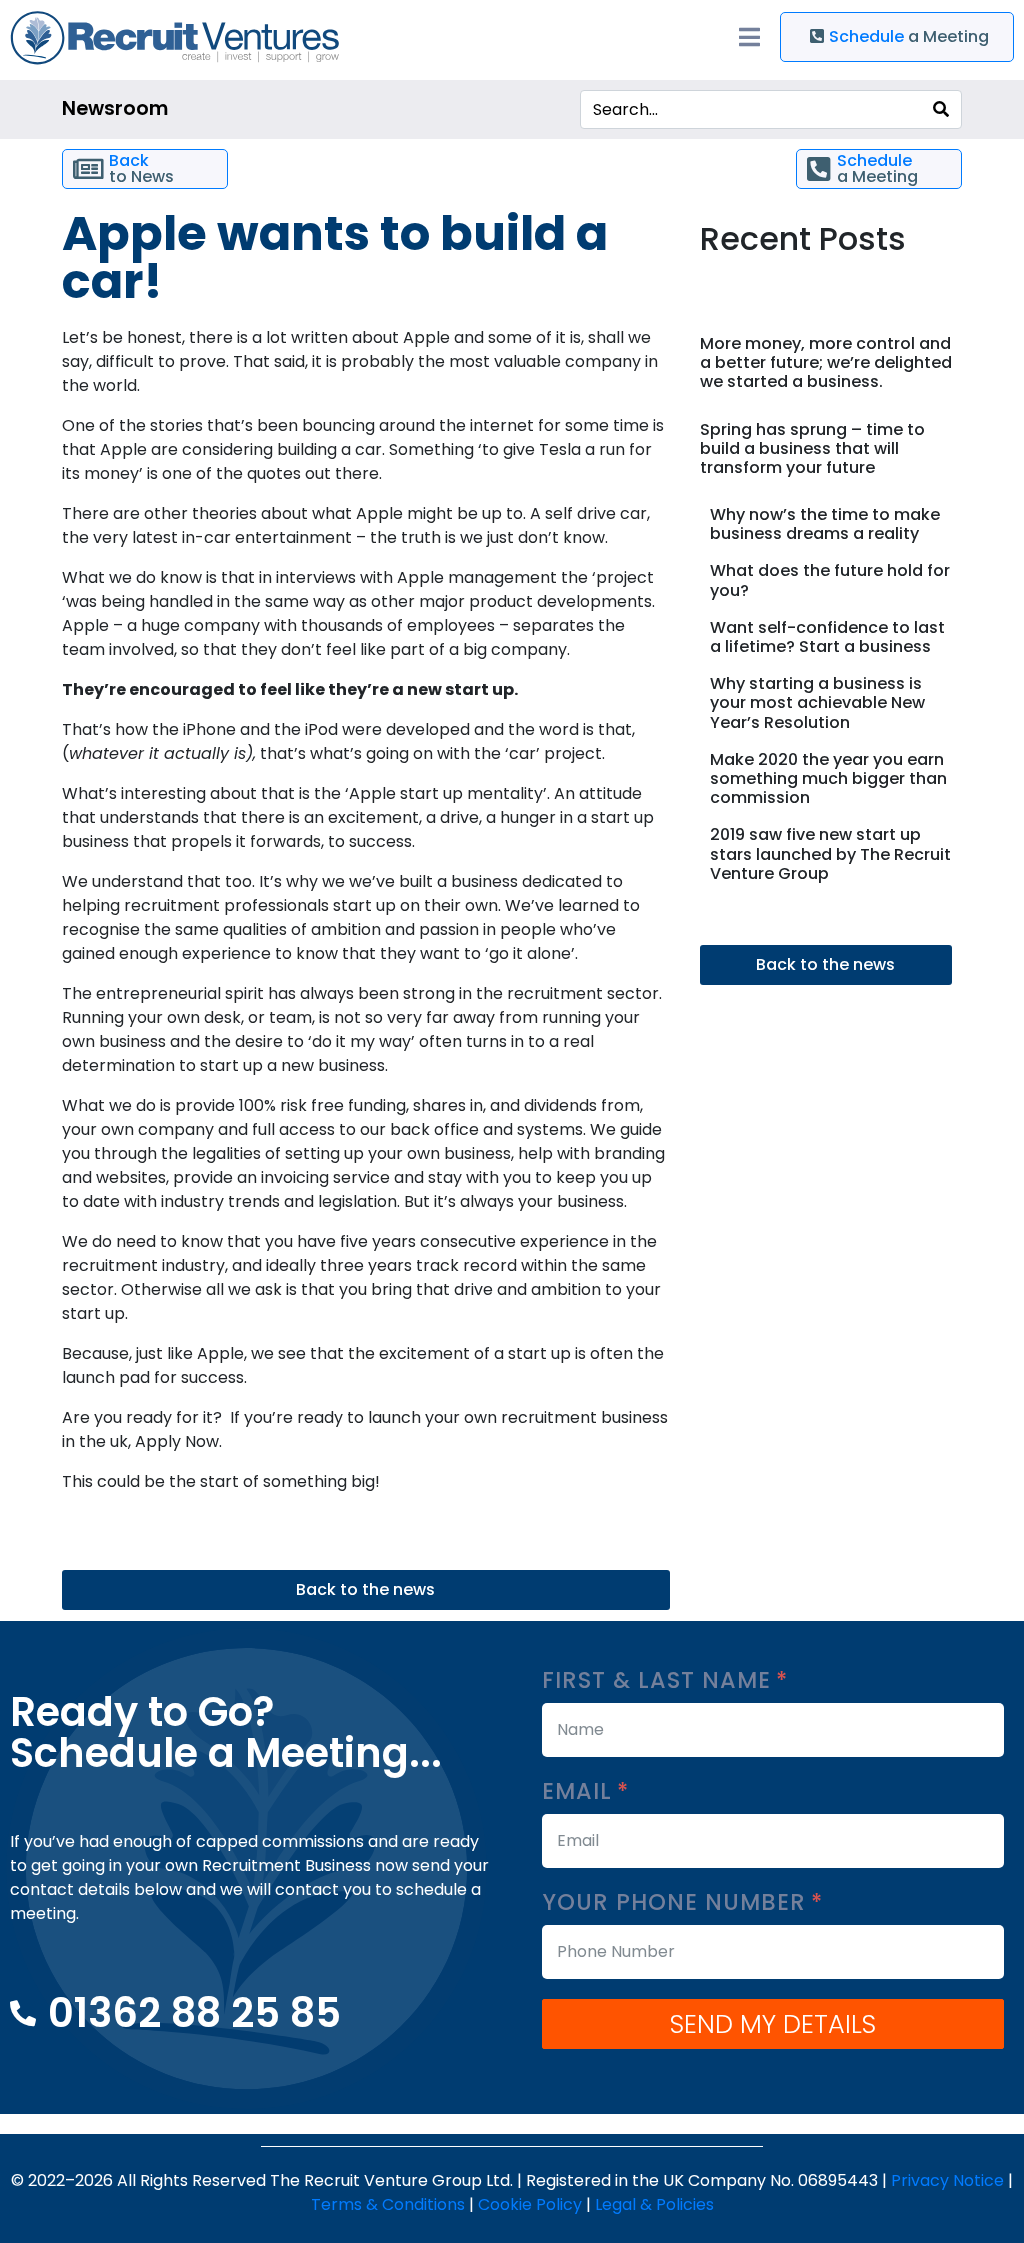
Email (580, 1791)
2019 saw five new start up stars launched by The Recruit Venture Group (830, 853)
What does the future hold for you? (830, 580)
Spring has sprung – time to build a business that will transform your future (812, 448)
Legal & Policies (654, 2204)
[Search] (941, 109)
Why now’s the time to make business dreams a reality (825, 524)
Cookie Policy (530, 2204)
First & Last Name (660, 1680)
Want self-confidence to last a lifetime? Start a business (827, 637)
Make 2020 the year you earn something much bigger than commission (828, 778)
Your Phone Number (677, 1902)
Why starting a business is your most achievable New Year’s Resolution (817, 702)
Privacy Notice (947, 2180)
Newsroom (115, 108)
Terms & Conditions (388, 2204)
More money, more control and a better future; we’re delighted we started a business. (826, 362)
